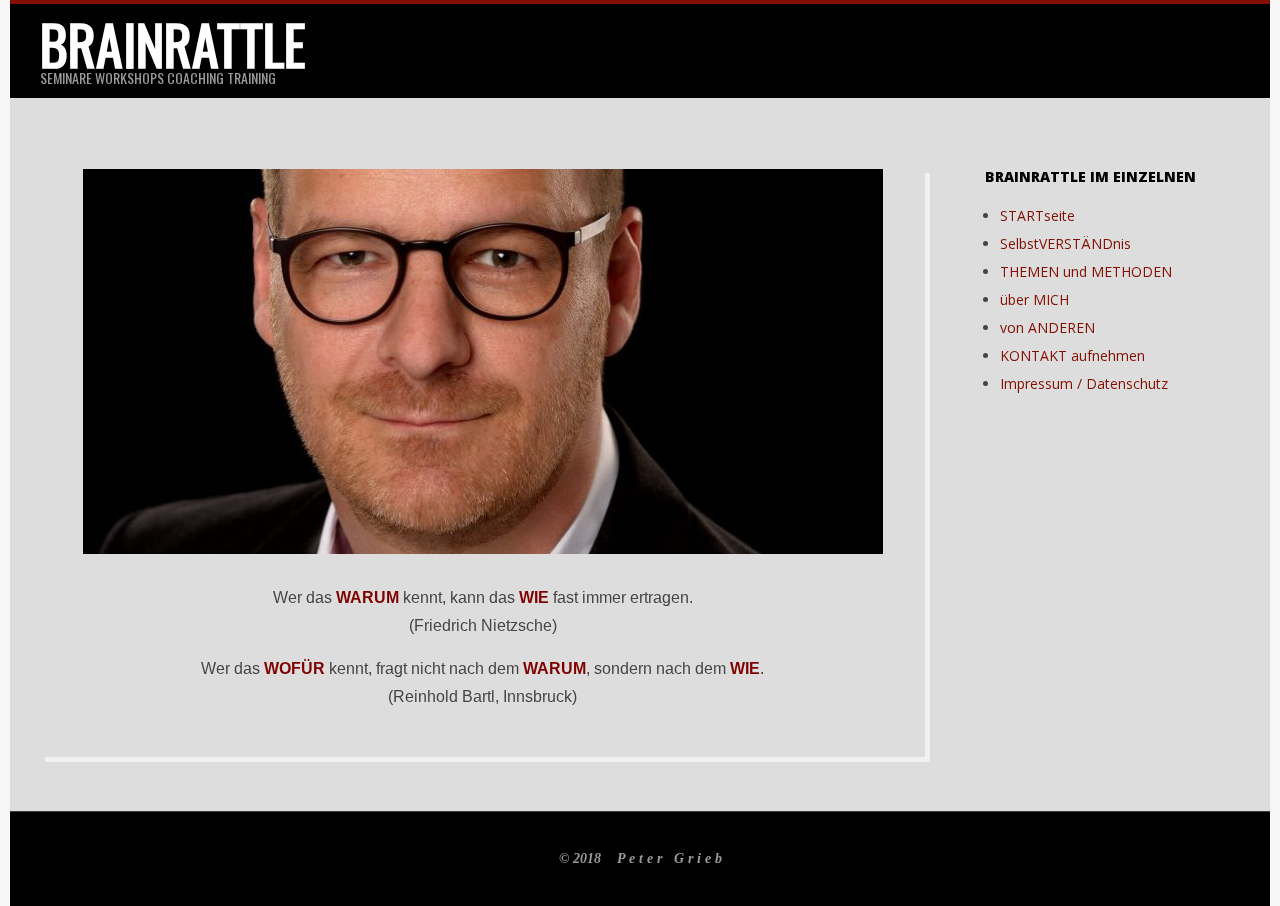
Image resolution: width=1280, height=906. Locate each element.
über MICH (1034, 299)
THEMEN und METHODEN (1086, 271)
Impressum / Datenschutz (1084, 383)
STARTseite (1037, 215)
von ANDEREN (1047, 327)
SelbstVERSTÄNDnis (1065, 243)
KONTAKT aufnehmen (1072, 355)
